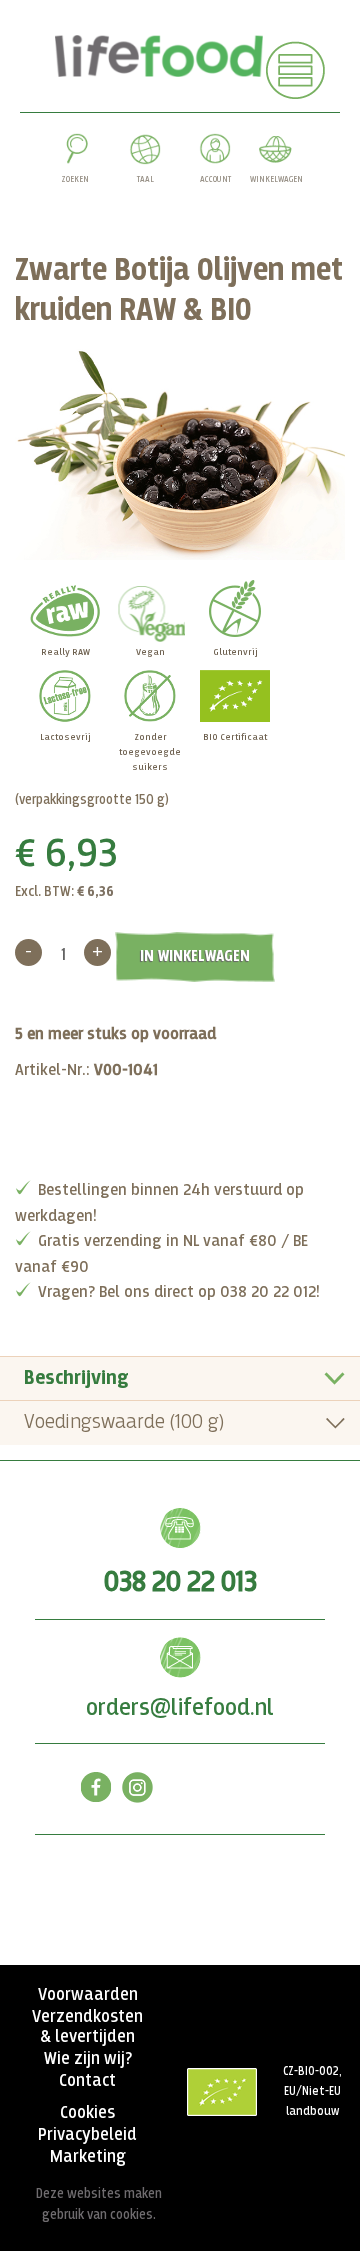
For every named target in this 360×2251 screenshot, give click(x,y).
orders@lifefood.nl (180, 1708)
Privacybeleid (87, 2135)
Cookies (87, 2113)
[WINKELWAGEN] (275, 153)
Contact (87, 2081)
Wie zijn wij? (88, 2059)
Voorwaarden (88, 1995)
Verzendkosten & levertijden (87, 2027)
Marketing (88, 2157)
